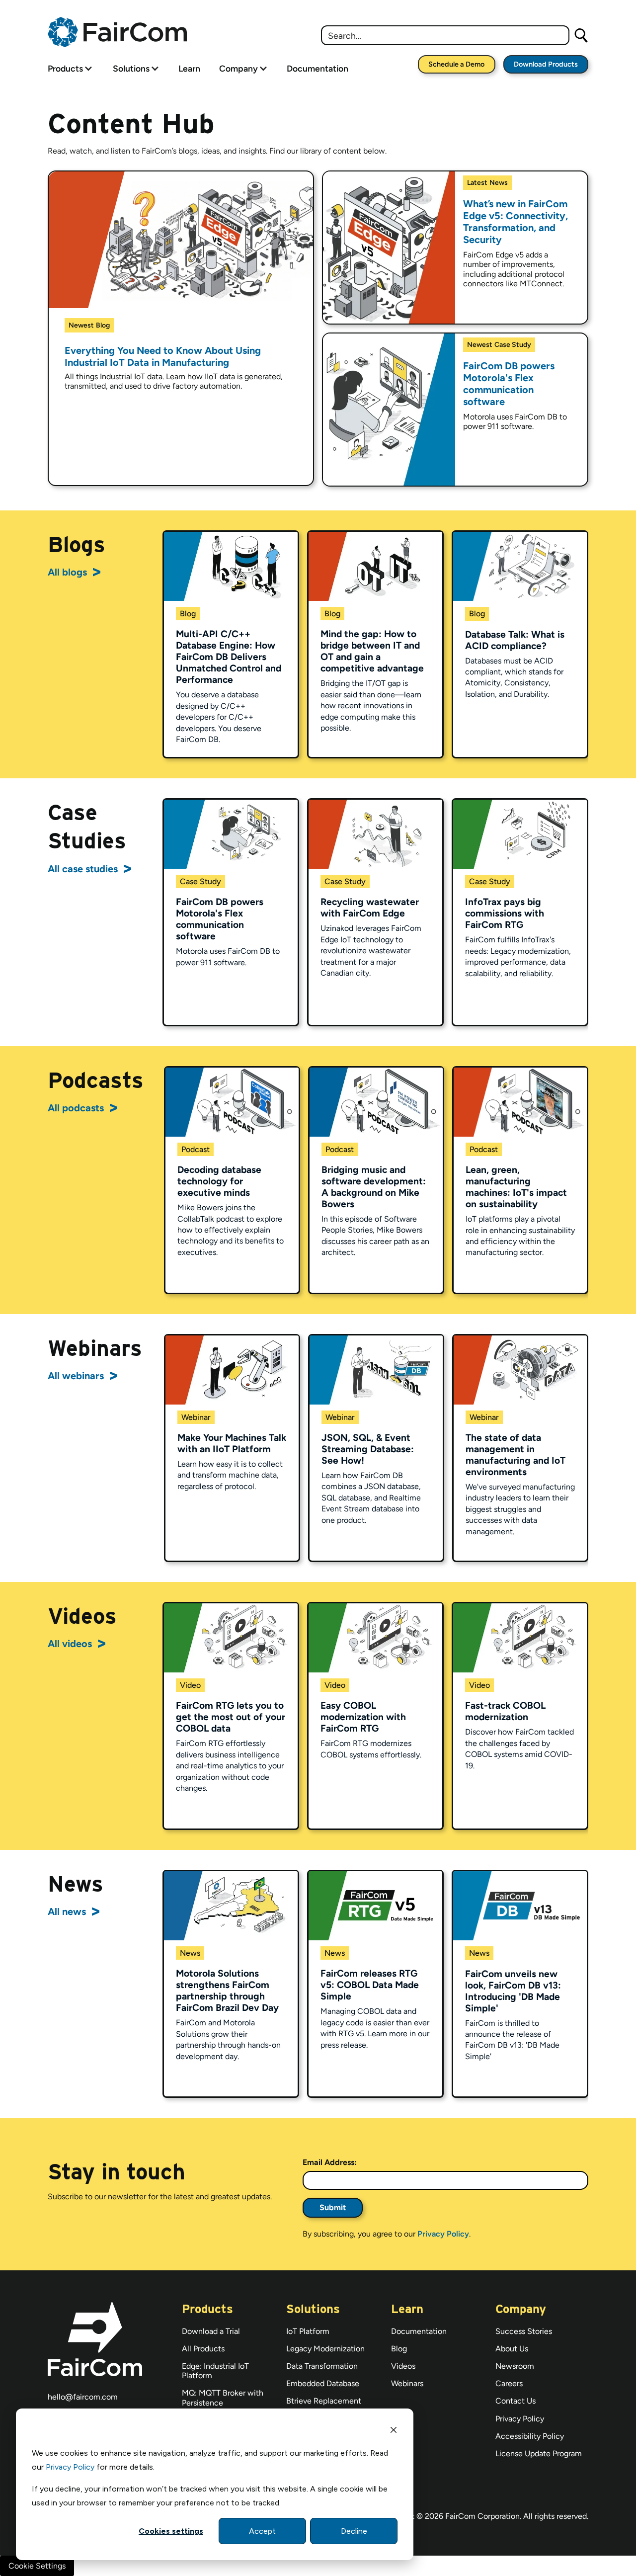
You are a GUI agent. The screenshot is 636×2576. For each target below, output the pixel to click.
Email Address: (330, 2162)
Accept (262, 2531)
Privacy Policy (70, 2467)
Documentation (318, 68)
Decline (354, 2531)
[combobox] (445, 35)
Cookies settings (171, 2531)
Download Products (546, 64)
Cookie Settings (37, 2566)
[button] (65, 68)
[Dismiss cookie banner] (394, 2431)
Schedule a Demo (456, 64)
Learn (189, 68)
